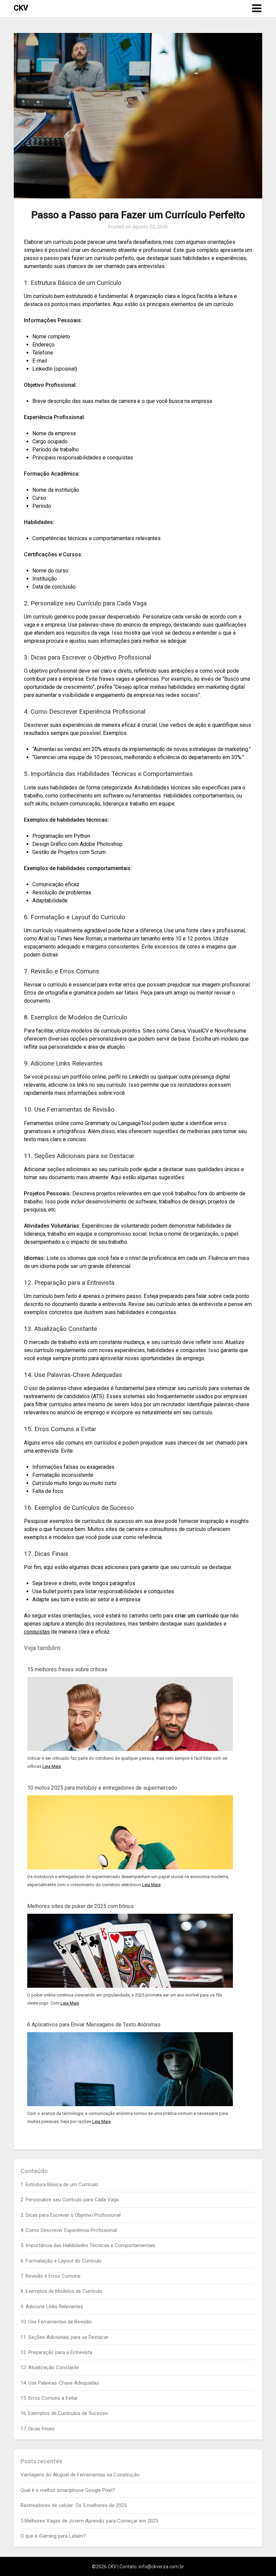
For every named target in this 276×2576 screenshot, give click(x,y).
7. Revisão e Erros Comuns (50, 2276)
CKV (21, 8)
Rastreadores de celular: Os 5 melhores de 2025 (74, 2505)
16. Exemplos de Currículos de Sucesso (64, 2413)
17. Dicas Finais (38, 2429)
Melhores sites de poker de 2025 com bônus (80, 1906)
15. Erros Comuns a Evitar (49, 2398)
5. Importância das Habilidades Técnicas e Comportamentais (88, 2245)
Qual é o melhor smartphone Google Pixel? (68, 2490)
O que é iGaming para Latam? (53, 2536)
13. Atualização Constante (50, 2367)
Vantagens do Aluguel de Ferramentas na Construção (80, 2475)
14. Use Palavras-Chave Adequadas (60, 2383)
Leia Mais (52, 1766)
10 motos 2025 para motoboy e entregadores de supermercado (102, 1788)
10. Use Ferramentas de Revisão (56, 2322)
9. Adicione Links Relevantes (52, 2307)
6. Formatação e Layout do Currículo (61, 2261)
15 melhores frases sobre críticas (67, 1669)
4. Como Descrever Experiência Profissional (69, 2230)
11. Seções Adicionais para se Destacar (64, 2337)
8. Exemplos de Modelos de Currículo (61, 2291)
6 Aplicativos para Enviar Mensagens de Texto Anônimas (94, 2025)
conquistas (37, 1632)
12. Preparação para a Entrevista (56, 2352)
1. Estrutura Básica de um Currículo (59, 2185)
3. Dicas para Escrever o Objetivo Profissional (71, 2215)
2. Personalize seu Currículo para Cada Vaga (70, 2200)
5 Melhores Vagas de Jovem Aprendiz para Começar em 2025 (89, 2521)
